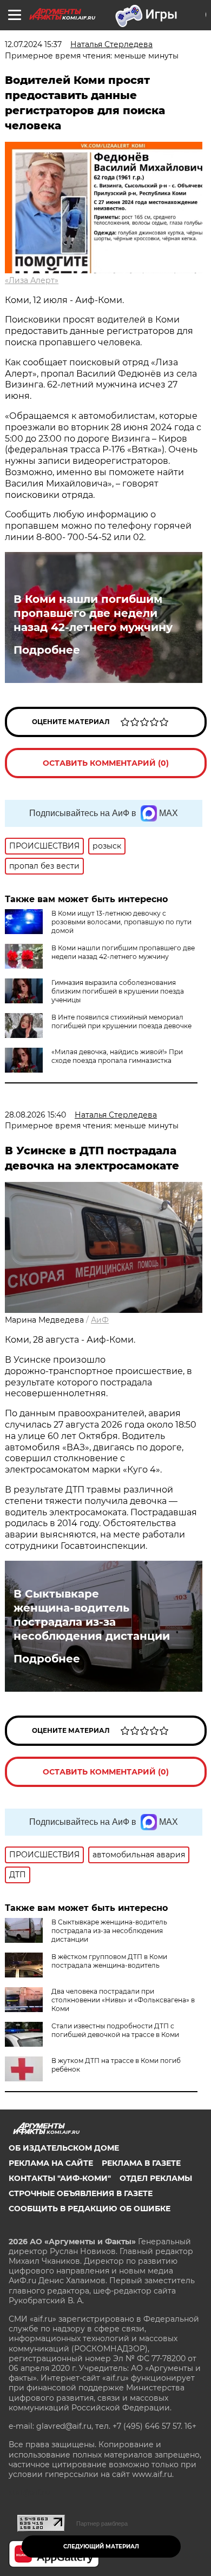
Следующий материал (101, 2547)
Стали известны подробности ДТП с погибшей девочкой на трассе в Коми (115, 2030)
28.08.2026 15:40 (35, 1115)
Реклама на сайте (51, 2163)
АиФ (100, 1320)
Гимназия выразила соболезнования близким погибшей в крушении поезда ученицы (118, 991)
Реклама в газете (141, 2163)
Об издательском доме (64, 2148)
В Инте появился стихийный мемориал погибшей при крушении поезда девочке (121, 1021)
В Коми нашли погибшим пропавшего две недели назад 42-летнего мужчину (93, 613)
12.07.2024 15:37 (33, 44)
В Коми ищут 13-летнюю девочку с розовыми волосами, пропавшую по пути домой (121, 922)
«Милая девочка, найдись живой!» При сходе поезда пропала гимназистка (117, 1056)
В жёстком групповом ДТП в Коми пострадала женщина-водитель (109, 1961)
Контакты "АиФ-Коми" (60, 2178)
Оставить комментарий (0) (106, 763)
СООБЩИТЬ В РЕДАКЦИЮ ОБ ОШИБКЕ (90, 2209)
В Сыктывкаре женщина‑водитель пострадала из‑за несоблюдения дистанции (92, 1615)
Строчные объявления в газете (81, 2193)
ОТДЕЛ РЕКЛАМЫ (156, 2178)
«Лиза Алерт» (32, 280)
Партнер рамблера (102, 2524)
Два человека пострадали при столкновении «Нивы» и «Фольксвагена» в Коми (123, 2000)
